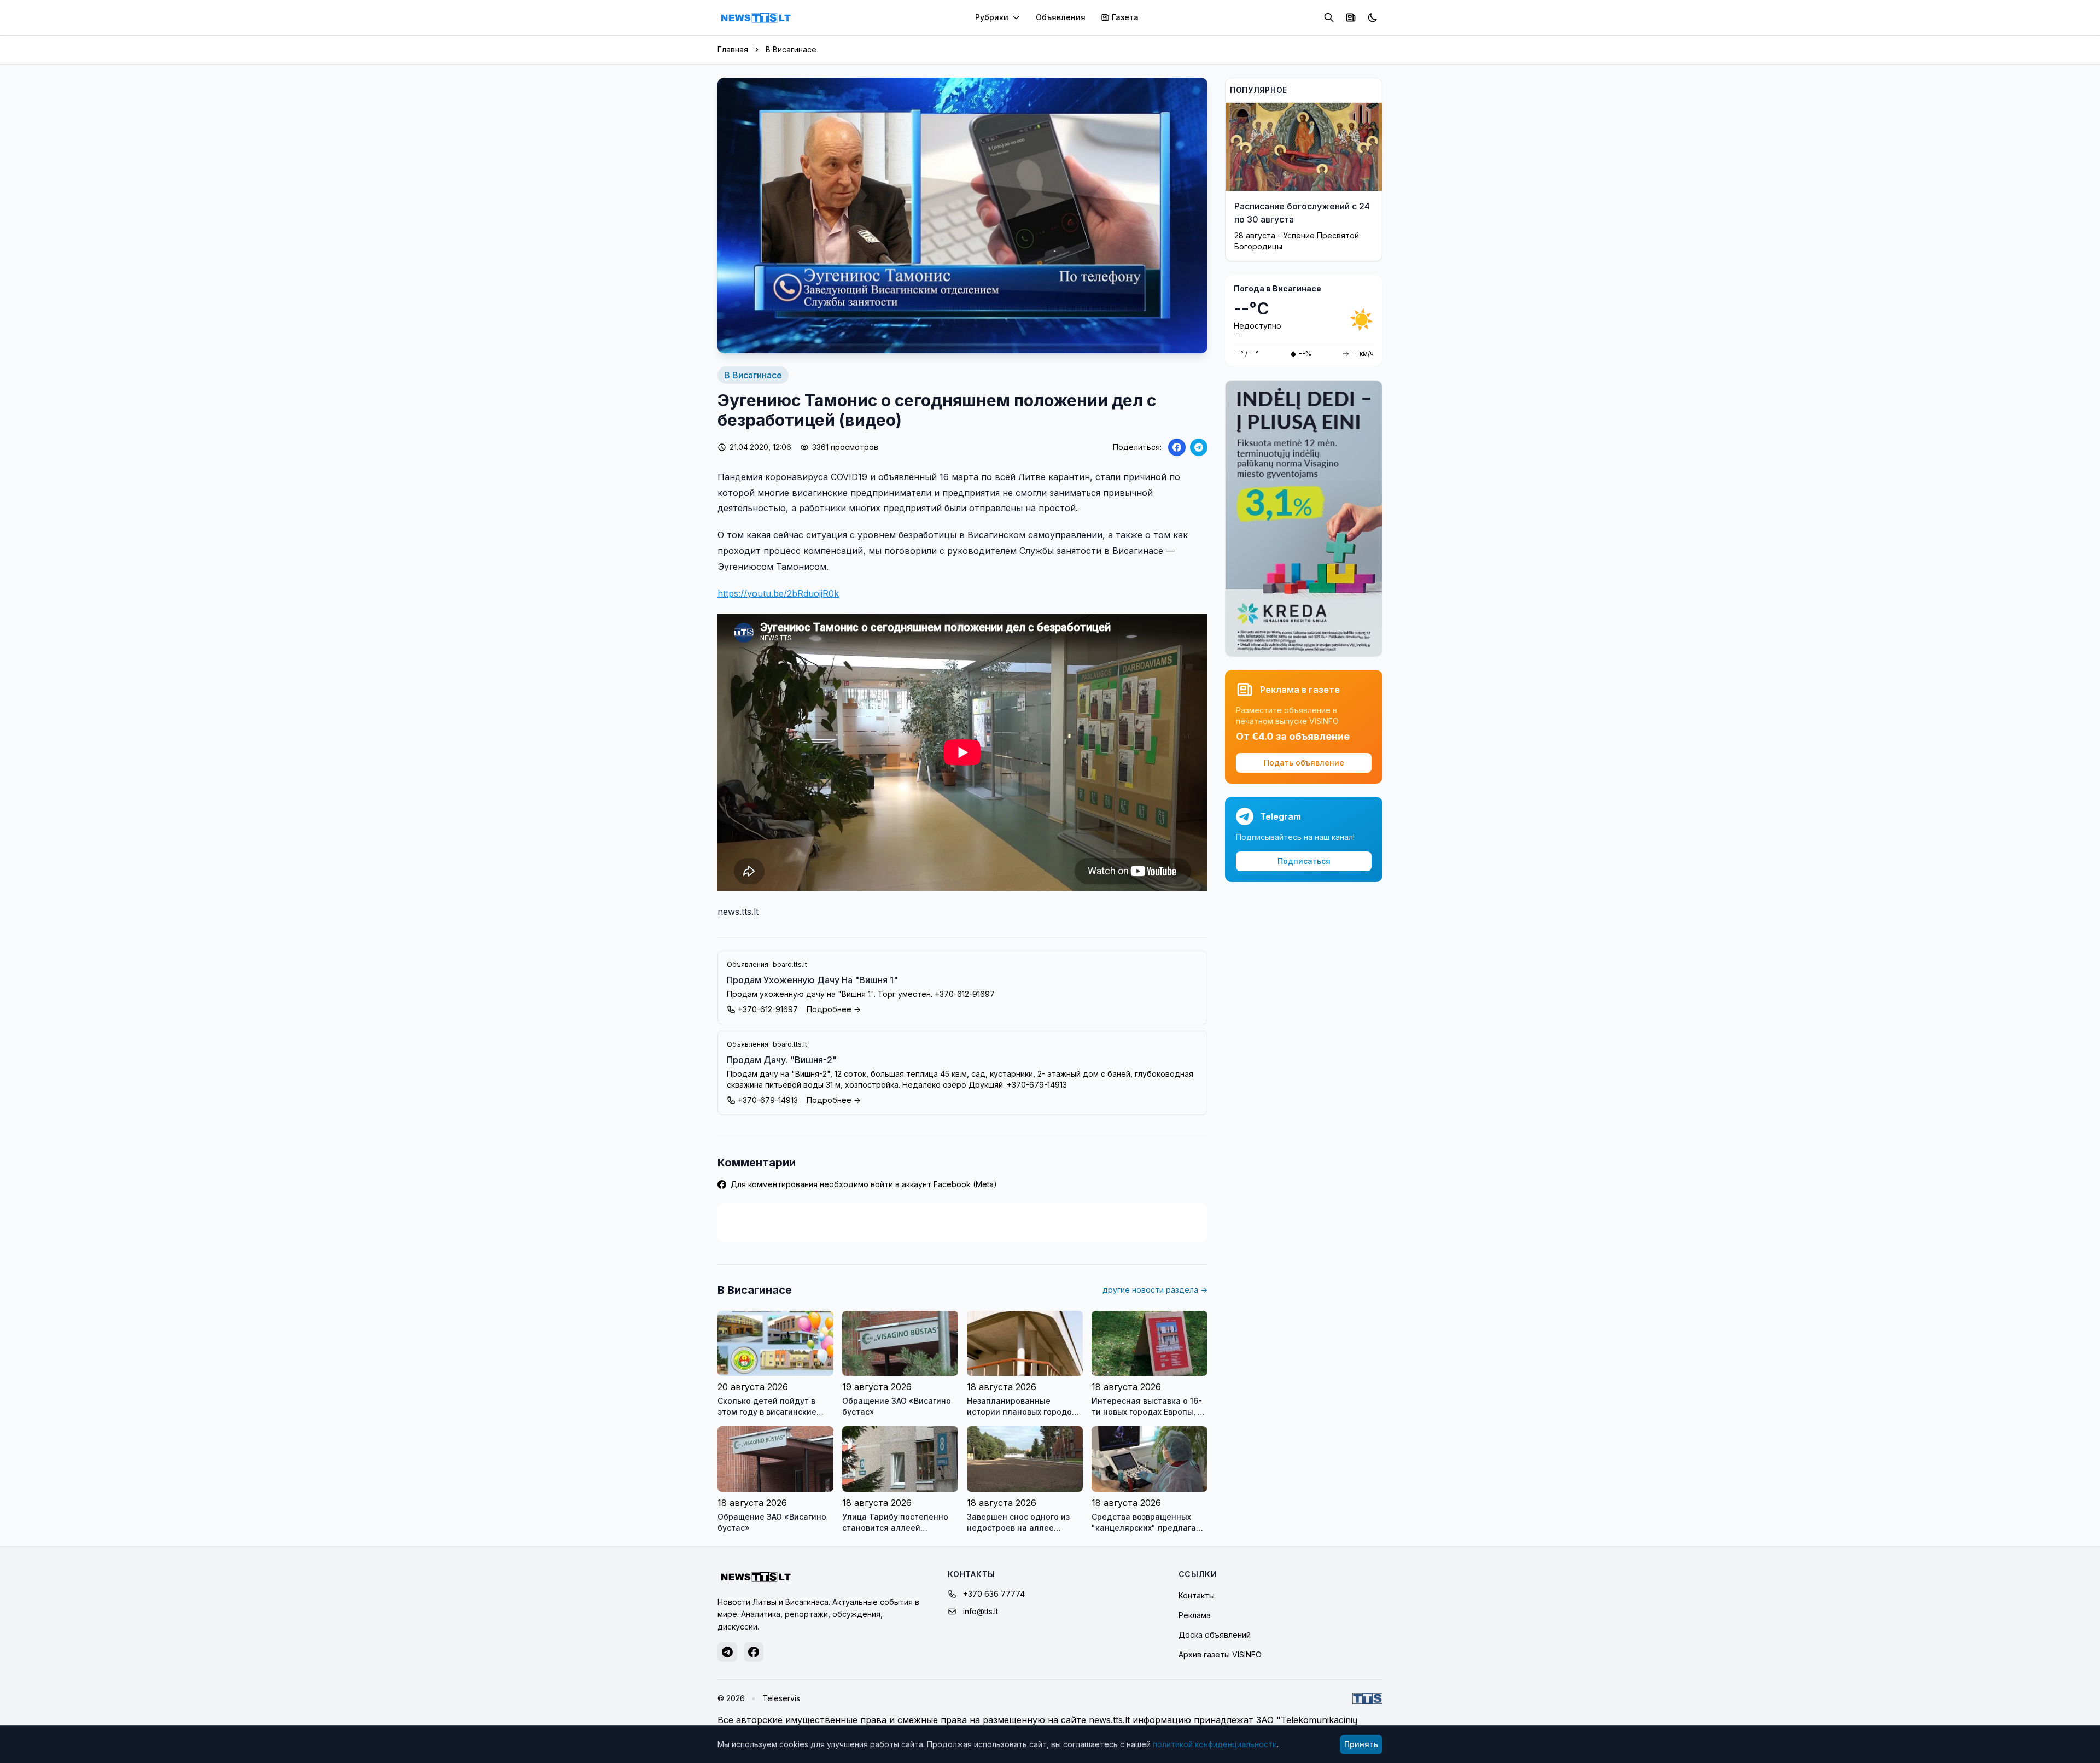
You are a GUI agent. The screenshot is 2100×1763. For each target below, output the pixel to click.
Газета (1125, 17)
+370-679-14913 (768, 1100)
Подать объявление (1304, 763)
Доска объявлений (1215, 1635)
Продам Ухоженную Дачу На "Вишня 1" (812, 980)
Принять (1361, 1744)
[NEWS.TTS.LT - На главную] (756, 17)
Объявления (1061, 17)
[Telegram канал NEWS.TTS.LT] (727, 1652)
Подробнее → (834, 1009)
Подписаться (1304, 861)
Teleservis (781, 1698)
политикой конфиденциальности (1215, 1744)
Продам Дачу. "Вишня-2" (782, 1060)
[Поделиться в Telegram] (1199, 447)
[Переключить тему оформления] (1373, 17)
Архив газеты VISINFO (1220, 1654)
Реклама (1195, 1615)
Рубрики (992, 17)
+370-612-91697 (768, 1009)
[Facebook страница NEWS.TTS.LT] (754, 1652)
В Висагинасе (791, 49)
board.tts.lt (790, 964)
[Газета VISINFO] (1351, 17)
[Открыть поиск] (1329, 17)
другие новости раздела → (1155, 1290)
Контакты (1197, 1595)
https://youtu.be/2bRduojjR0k (778, 593)
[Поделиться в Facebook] (1177, 447)
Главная (733, 49)
